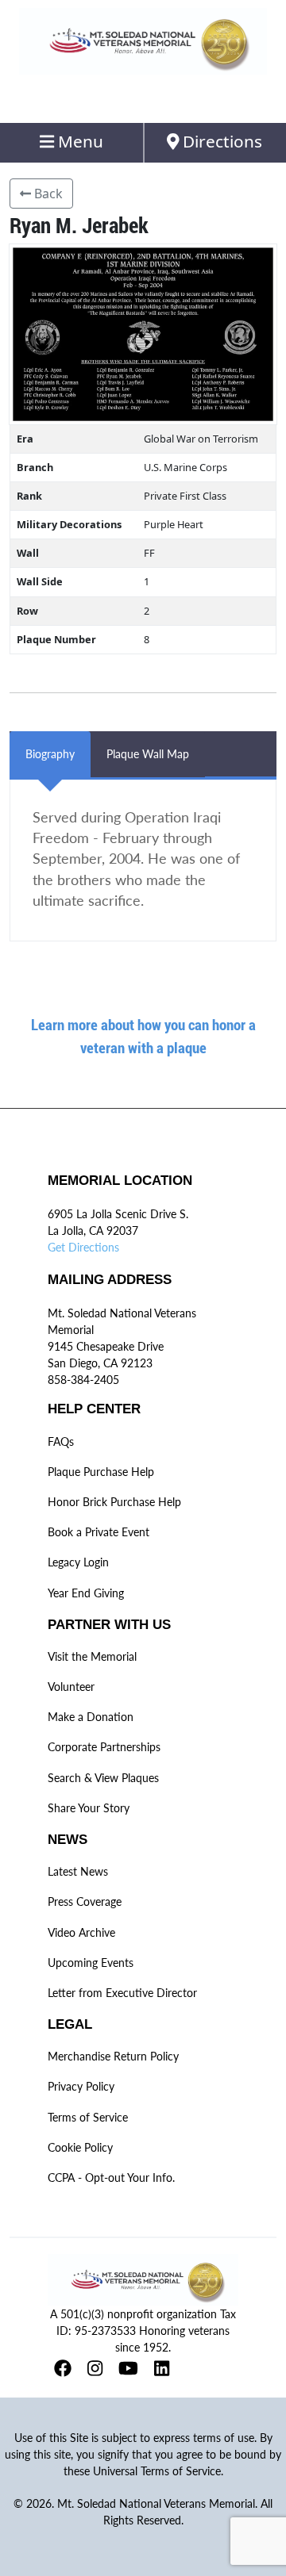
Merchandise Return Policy (113, 2056)
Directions (220, 141)
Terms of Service (88, 2117)
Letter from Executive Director (122, 1993)
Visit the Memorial (92, 1656)
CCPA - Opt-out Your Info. (111, 2177)
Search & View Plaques (103, 1778)
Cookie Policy (80, 2147)
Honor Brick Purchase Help (114, 1502)
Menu (79, 141)
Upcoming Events (91, 1963)
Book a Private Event (99, 1532)
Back (47, 194)
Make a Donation (91, 1717)
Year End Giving (86, 1593)
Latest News (78, 1871)
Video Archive (81, 1932)
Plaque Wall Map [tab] (148, 754)
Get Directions (83, 1247)
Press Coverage (85, 1901)
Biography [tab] (50, 754)
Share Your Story (89, 1808)
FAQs (61, 1441)
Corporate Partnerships (104, 1747)
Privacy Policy (81, 2086)
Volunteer (71, 1687)
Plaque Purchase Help (101, 1472)
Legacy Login (78, 1562)
